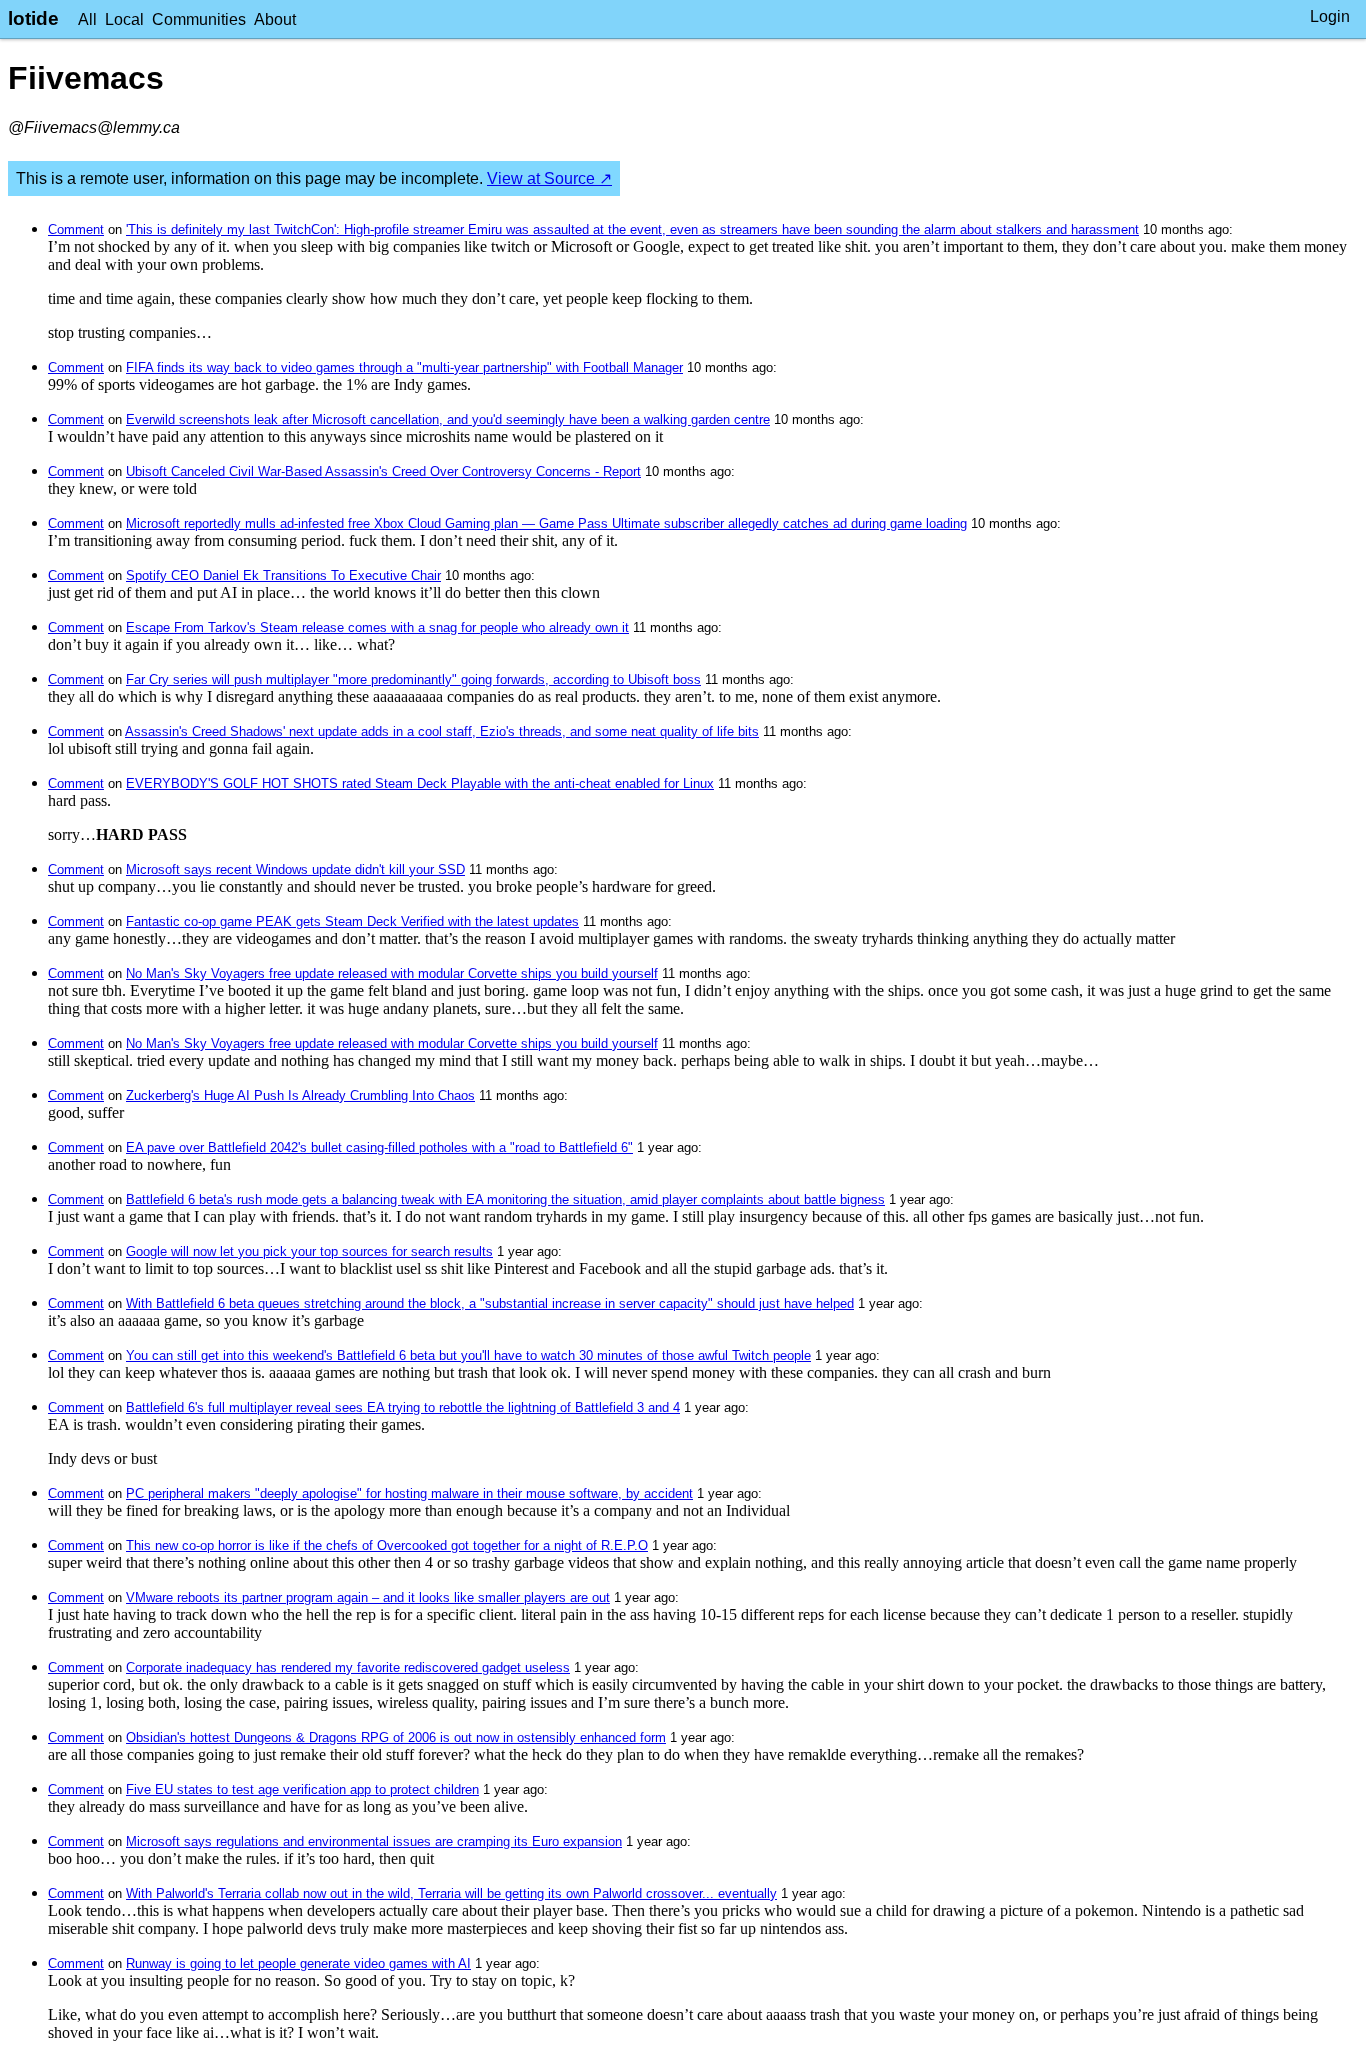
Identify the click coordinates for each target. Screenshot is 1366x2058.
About (275, 19)
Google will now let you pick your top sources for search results (309, 1251)
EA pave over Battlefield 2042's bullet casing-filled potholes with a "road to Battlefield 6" (379, 1147)
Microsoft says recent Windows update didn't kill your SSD (295, 869)
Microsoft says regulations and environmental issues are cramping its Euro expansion (374, 1841)
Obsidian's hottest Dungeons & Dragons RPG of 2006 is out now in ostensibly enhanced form (396, 1737)
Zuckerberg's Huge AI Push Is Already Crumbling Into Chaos (300, 1095)
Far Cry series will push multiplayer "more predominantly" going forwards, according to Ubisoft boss (413, 679)
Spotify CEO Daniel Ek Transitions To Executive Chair (283, 575)
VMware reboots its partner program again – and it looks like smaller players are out (368, 1597)
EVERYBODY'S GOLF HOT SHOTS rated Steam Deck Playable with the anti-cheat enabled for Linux (420, 783)
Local (124, 19)
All (87, 19)
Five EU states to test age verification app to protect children (302, 1789)
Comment (76, 229)
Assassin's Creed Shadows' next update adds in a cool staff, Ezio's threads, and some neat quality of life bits (442, 731)
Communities (199, 19)
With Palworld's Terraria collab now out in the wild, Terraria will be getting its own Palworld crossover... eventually (451, 1893)
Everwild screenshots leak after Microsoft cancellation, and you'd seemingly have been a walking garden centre (448, 419)
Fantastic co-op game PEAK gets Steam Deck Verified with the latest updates (352, 921)
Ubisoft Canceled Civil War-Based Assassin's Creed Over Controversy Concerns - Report (383, 471)
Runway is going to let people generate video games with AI (298, 1963)
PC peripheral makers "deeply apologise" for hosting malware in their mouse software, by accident (409, 1493)
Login (1330, 16)
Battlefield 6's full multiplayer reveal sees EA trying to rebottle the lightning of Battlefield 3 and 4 (403, 1407)
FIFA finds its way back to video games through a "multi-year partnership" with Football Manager (404, 367)
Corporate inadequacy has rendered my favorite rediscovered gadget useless (348, 1667)
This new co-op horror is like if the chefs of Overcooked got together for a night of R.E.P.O (387, 1545)
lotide (33, 18)
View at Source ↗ (549, 178)
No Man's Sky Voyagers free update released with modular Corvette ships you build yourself (392, 973)
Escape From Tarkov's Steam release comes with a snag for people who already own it (377, 627)
